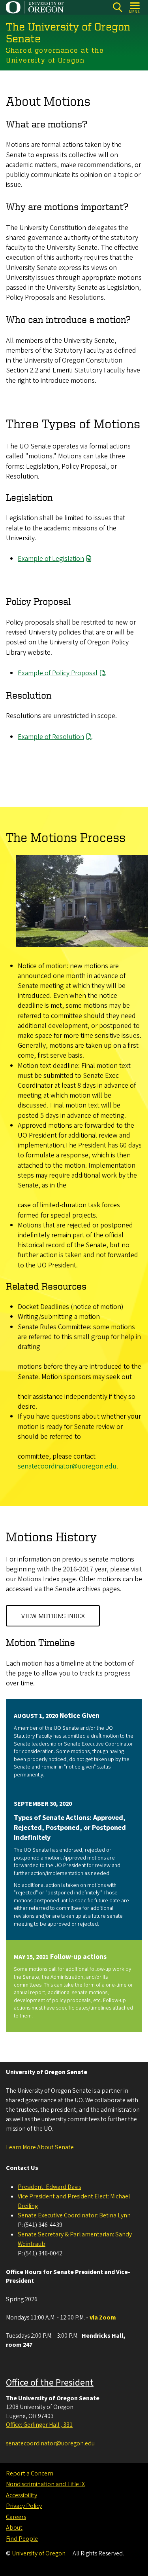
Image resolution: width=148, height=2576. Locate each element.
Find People (22, 2539)
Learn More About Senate (40, 2147)
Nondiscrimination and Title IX (45, 2484)
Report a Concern (30, 2473)
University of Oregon (39, 2553)
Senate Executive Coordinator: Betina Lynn (74, 2215)
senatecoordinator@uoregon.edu (67, 1466)
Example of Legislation (51, 559)
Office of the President (50, 2383)
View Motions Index (53, 1616)
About (14, 2528)
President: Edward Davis (49, 2187)
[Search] (117, 7)
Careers (16, 2517)
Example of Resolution (51, 737)
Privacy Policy (24, 2506)
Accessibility (22, 2495)
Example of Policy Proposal (58, 673)
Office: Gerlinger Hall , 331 (39, 2425)
